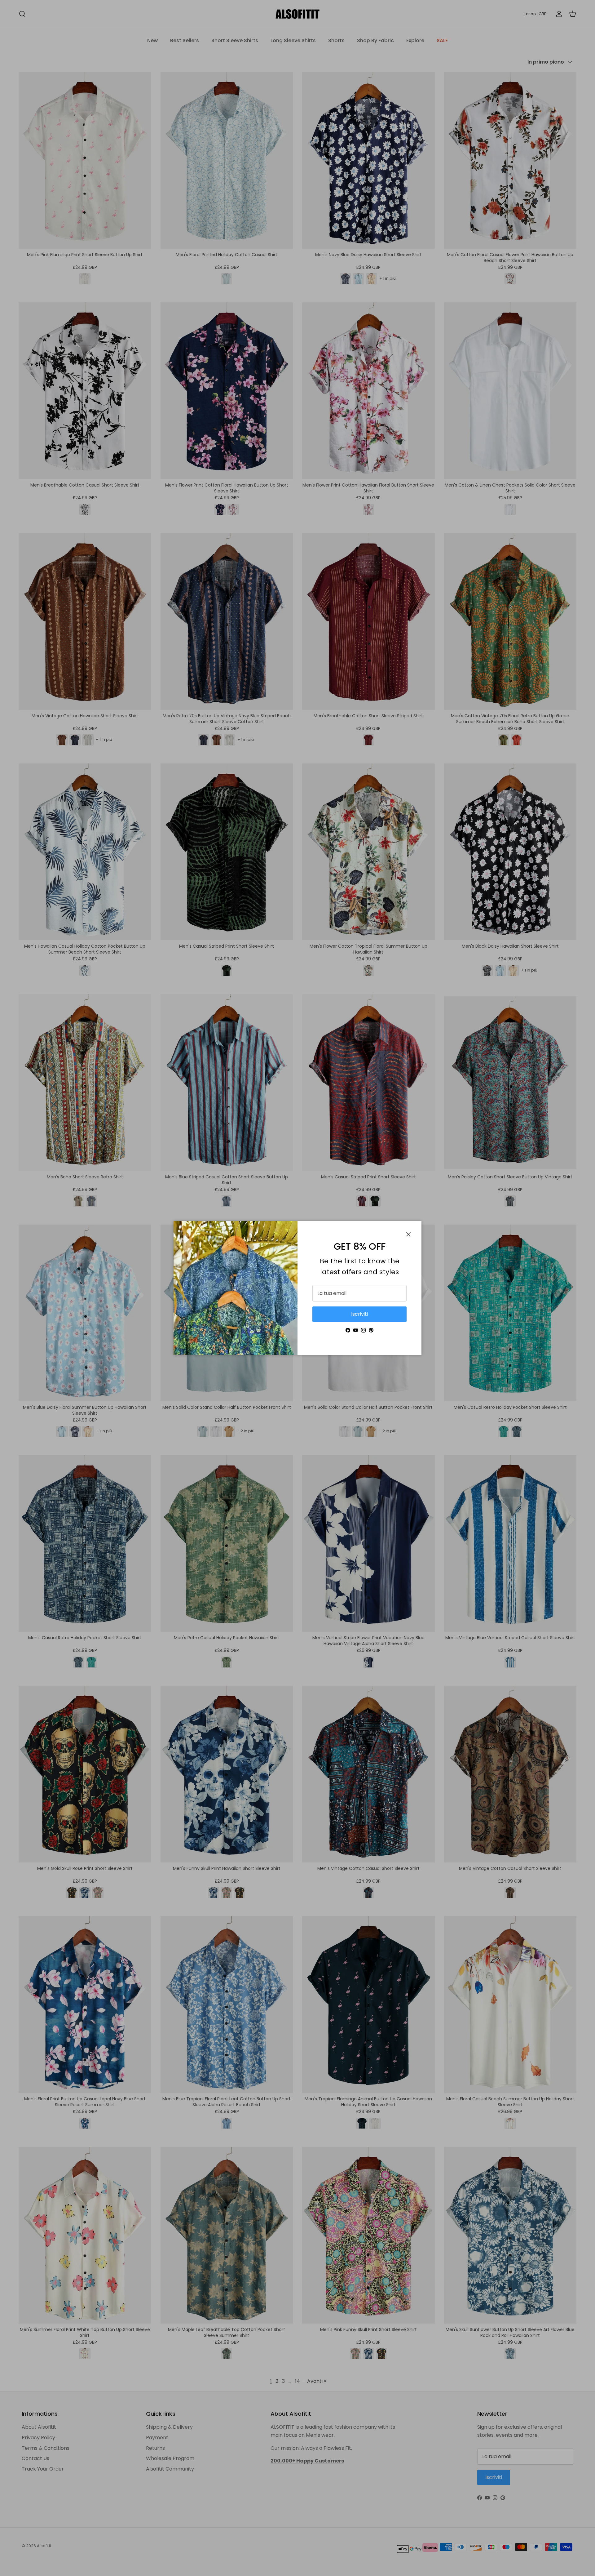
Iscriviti (359, 1314)
